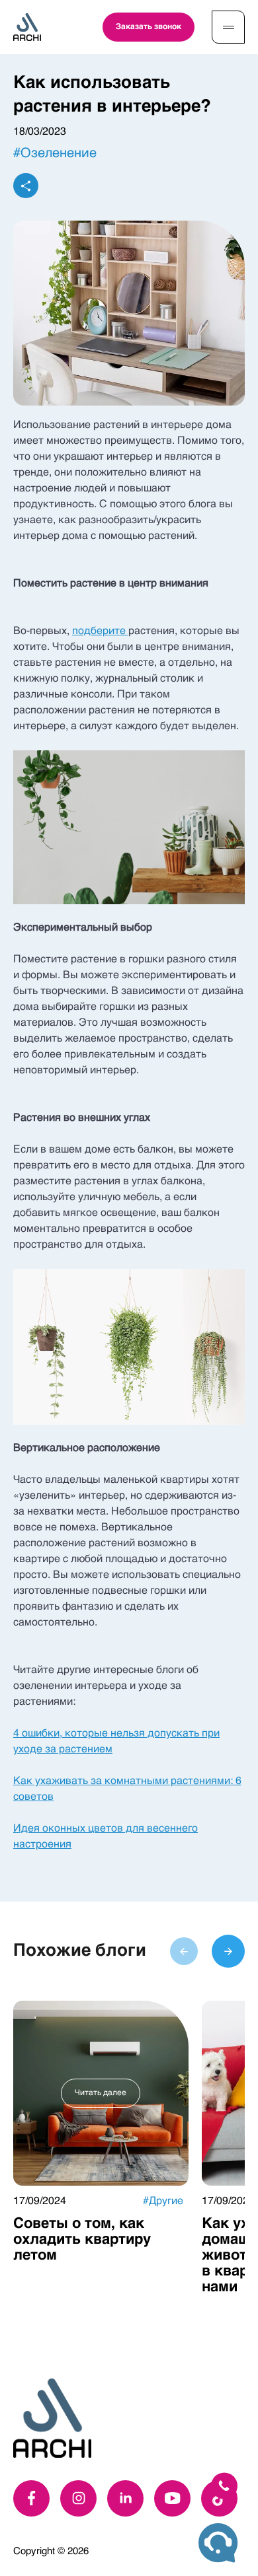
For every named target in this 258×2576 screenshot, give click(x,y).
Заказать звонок (149, 27)
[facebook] (31, 2498)
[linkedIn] (125, 2498)
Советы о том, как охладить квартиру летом (82, 2240)
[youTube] (172, 2498)
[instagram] (78, 2498)
